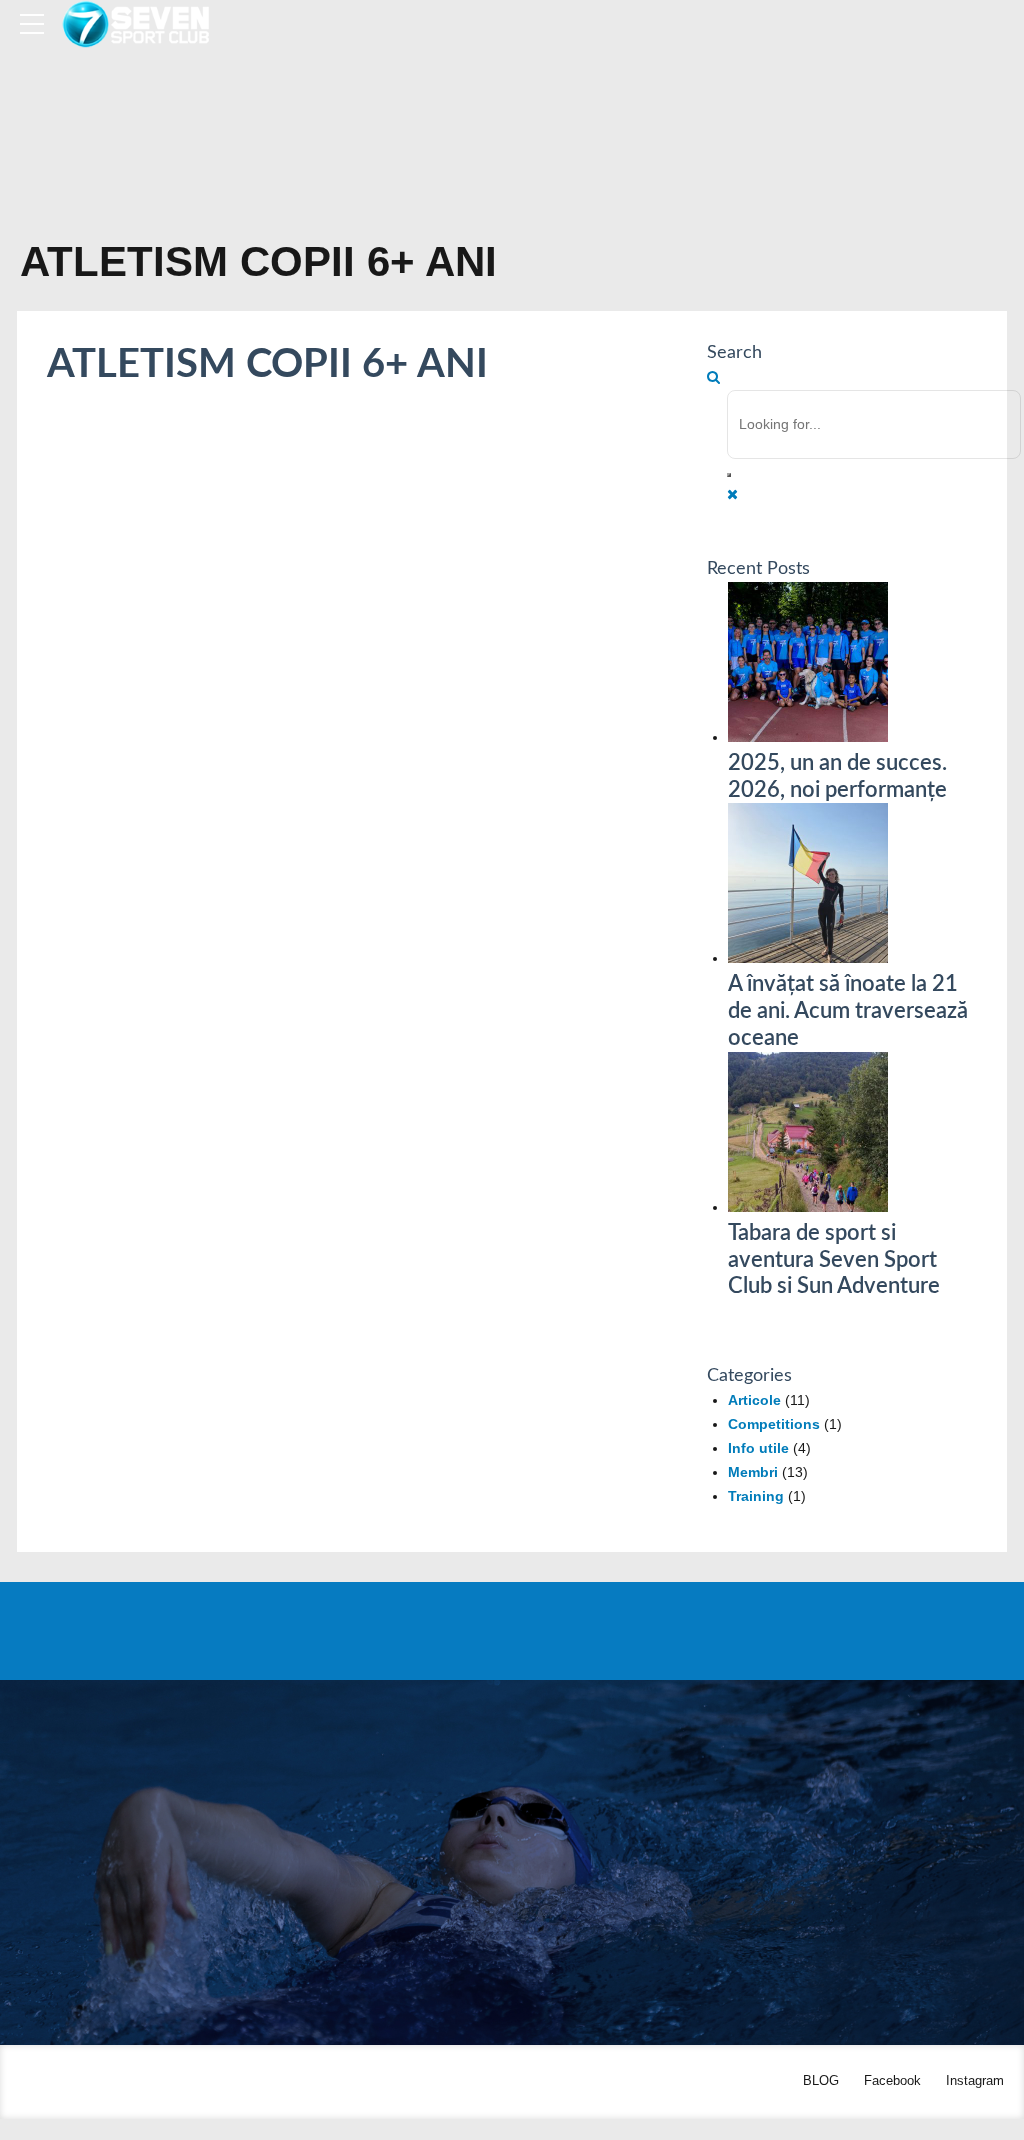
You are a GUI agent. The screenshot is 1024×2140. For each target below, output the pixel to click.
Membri (753, 1472)
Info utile (758, 1448)
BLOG (821, 2081)
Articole (754, 1400)
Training (756, 1496)
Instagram (975, 2081)
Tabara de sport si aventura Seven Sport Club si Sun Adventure (834, 1260)
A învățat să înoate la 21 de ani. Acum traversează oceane (848, 1011)
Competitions (774, 1424)
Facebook (892, 2081)
